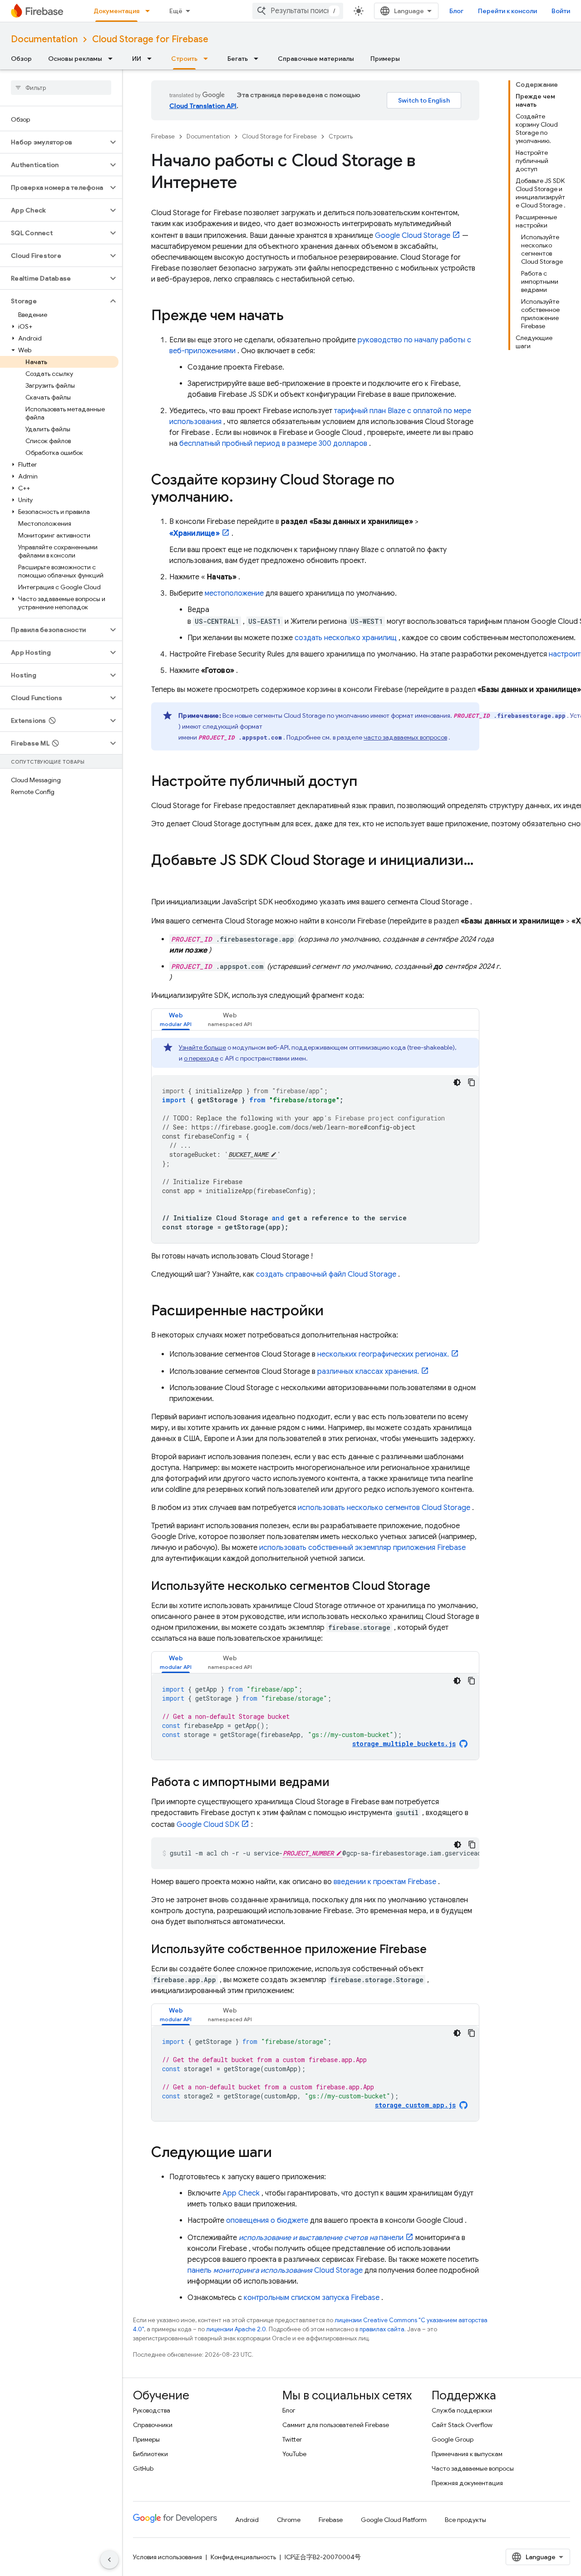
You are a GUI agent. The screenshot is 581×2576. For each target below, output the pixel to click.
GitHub (143, 2468)
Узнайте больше (202, 1047)
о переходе (201, 1058)
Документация (116, 11)
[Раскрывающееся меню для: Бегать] (259, 59)
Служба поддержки (462, 2410)
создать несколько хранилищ (346, 638)
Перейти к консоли (507, 11)
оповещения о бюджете (267, 2221)
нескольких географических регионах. (383, 1354)
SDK (208, 1825)
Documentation (44, 39)
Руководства (152, 2410)
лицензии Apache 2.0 (236, 2329)
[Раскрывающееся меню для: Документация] (150, 11)
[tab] (176, 1019)
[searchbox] (61, 88)
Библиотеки (150, 2454)
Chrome (289, 2520)
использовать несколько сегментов (384, 1508)
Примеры (385, 59)
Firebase (163, 136)
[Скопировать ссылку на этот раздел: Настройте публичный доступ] (366, 782)
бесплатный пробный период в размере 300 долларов (273, 444)
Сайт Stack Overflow (462, 2425)
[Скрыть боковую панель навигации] (109, 2560)
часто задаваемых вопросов (405, 737)
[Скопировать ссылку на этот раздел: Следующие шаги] (281, 2153)
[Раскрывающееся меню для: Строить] (208, 59)
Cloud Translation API (203, 106)
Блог (456, 11)
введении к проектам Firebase (385, 1882)
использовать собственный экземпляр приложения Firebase (362, 1548)
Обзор (21, 59)
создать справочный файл (326, 1274)
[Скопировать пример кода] (472, 1082)
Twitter (292, 2439)
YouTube (294, 2454)
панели (321, 2238)
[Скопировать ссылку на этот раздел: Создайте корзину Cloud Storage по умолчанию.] (242, 498)
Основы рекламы (75, 59)
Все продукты (465, 2520)
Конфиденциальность (243, 2557)
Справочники (153, 2425)
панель (275, 2270)
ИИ (137, 59)
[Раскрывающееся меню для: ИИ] (152, 59)
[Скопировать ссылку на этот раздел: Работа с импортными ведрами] (339, 1783)
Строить (184, 59)
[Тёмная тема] (457, 1082)
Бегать (238, 59)
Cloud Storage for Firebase (150, 39)
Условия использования (167, 2557)
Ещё (176, 11)
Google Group (453, 2439)
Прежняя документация (467, 2483)
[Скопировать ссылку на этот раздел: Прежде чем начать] (293, 316)
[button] (54, 142)
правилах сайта (382, 2329)
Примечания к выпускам (467, 2454)
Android (247, 2520)
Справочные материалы (316, 59)
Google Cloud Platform (394, 2520)
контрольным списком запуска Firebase (312, 2298)
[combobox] (298, 11)
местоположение (234, 593)
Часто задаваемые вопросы (473, 2468)
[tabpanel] (315, 1140)
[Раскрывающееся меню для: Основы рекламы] (113, 59)
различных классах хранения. (368, 1372)
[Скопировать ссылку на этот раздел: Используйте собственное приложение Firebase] (436, 1950)
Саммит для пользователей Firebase (336, 2425)
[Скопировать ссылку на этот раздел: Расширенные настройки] (333, 1312)
